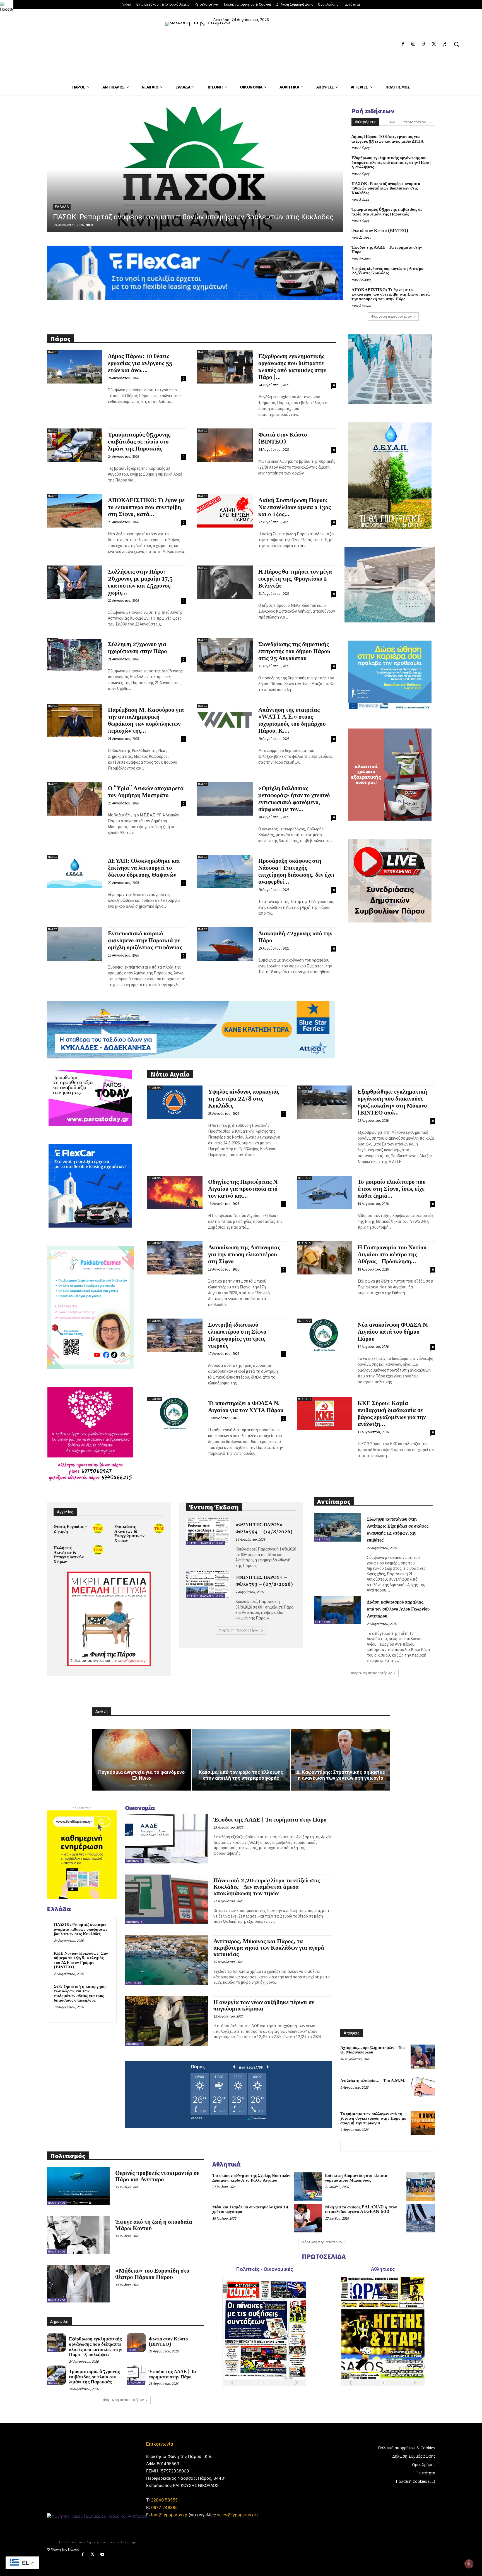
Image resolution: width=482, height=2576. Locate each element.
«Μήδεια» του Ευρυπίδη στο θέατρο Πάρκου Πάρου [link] (152, 2274)
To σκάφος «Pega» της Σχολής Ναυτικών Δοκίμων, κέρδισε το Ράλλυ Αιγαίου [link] (251, 2178)
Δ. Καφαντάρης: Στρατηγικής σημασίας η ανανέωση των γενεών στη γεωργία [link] (341, 1775)
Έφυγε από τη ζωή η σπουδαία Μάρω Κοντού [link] (154, 2225)
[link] (7, 7)
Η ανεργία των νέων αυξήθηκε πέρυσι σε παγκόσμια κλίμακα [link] (264, 2006)
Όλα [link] (392, 122)
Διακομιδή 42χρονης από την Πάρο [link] (295, 937)
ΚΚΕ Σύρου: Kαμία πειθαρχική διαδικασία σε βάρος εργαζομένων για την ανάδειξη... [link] (392, 1414)
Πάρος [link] (61, 207)
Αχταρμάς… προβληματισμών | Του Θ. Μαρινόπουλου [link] (373, 2050)
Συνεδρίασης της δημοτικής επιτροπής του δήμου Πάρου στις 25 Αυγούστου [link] (294, 651)
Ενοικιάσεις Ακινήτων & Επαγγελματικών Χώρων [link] (129, 1534)
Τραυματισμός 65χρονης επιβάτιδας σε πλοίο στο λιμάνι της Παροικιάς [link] (170, 217)
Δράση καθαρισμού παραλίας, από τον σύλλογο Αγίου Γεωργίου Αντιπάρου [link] (398, 1609)
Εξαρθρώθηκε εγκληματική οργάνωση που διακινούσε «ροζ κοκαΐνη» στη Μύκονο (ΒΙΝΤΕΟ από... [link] (392, 1102)
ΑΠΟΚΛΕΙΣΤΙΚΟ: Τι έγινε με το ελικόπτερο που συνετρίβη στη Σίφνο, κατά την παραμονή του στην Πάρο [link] (391, 294)
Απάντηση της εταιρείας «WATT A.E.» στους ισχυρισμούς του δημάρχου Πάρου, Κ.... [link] (292, 721)
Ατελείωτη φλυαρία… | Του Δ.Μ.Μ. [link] (373, 2081)
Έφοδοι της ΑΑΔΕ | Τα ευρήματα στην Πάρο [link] (387, 250)
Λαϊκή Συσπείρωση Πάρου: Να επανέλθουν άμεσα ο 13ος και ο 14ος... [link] (295, 507)
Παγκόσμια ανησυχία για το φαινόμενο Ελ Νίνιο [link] (141, 1775)
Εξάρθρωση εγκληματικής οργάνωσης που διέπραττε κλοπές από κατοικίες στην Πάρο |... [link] (292, 367)
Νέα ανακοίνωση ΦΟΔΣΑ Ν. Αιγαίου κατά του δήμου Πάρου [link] (393, 1332)
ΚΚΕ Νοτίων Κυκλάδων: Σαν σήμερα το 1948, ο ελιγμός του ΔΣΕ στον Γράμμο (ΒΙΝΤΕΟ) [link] (81, 1960)
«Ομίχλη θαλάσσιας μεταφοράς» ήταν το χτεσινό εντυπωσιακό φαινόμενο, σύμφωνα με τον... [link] (294, 799)
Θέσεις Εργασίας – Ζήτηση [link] (71, 1529)
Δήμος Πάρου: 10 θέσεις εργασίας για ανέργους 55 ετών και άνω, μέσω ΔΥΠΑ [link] (388, 139)
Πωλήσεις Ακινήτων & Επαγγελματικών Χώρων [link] (69, 1555)
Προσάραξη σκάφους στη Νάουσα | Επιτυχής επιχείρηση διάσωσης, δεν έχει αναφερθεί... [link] (296, 872)
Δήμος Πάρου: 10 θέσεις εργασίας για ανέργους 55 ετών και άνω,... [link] (140, 363)
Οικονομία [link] (134, 1861)
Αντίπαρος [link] (323, 1539)
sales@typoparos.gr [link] (237, 2515)
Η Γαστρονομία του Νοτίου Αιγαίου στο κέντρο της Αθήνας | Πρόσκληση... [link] (392, 1255)
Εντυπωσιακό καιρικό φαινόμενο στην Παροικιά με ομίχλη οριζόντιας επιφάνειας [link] (145, 941)
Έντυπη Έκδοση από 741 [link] (205, 1543)
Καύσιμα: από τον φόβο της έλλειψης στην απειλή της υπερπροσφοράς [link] (241, 1775)
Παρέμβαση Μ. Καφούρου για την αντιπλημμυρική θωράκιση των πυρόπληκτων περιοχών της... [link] (146, 721)
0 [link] (92, 225)
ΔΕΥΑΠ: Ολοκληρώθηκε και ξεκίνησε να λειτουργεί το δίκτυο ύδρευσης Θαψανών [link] (144, 868)
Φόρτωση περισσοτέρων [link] (391, 316)
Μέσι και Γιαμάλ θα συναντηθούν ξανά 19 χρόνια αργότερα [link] (250, 2210)
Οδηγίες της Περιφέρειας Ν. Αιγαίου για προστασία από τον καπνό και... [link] (244, 1189)
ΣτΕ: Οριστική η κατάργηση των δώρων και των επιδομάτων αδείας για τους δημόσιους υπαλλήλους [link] (80, 1994)
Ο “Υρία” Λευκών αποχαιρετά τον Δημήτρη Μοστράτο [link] (146, 792)
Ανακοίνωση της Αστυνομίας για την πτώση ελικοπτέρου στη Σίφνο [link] (244, 1255)
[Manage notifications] (469, 2564)
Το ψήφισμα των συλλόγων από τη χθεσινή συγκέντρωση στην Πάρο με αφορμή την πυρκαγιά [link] (373, 2119)
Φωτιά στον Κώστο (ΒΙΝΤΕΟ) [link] (380, 231)
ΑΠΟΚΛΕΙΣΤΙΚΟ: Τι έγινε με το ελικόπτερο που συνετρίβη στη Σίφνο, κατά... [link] (146, 507)
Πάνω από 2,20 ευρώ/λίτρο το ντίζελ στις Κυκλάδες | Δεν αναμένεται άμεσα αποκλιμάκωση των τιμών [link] (267, 1887)
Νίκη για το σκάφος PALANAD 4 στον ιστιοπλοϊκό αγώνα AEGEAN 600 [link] (361, 2210)
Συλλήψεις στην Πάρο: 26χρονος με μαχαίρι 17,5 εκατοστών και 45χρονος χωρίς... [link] (140, 582)
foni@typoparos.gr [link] (169, 2515)
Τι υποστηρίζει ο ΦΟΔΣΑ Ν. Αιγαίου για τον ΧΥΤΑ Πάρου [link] (246, 1407)
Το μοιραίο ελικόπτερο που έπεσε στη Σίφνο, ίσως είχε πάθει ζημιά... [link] (392, 1189)
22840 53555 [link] (164, 2500)
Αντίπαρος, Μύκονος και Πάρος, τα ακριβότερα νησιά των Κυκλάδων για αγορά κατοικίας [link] (269, 1948)
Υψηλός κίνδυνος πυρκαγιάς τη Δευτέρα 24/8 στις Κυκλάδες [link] (387, 271)
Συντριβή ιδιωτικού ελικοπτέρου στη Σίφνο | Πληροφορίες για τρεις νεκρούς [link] (239, 1335)
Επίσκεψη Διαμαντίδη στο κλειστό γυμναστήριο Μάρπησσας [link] (356, 2178)
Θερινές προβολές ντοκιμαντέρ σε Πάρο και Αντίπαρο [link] (157, 2176)
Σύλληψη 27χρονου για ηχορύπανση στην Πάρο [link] (138, 648)
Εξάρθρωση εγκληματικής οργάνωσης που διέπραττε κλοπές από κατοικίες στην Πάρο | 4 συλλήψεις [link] (391, 162)
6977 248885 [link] (164, 2507)
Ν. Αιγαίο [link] (155, 1088)
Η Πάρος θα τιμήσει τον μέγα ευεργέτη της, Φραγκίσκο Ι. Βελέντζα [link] (295, 579)
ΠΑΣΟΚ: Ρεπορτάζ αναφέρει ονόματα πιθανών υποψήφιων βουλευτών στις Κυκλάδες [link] (386, 188)
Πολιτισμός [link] (57, 2203)
